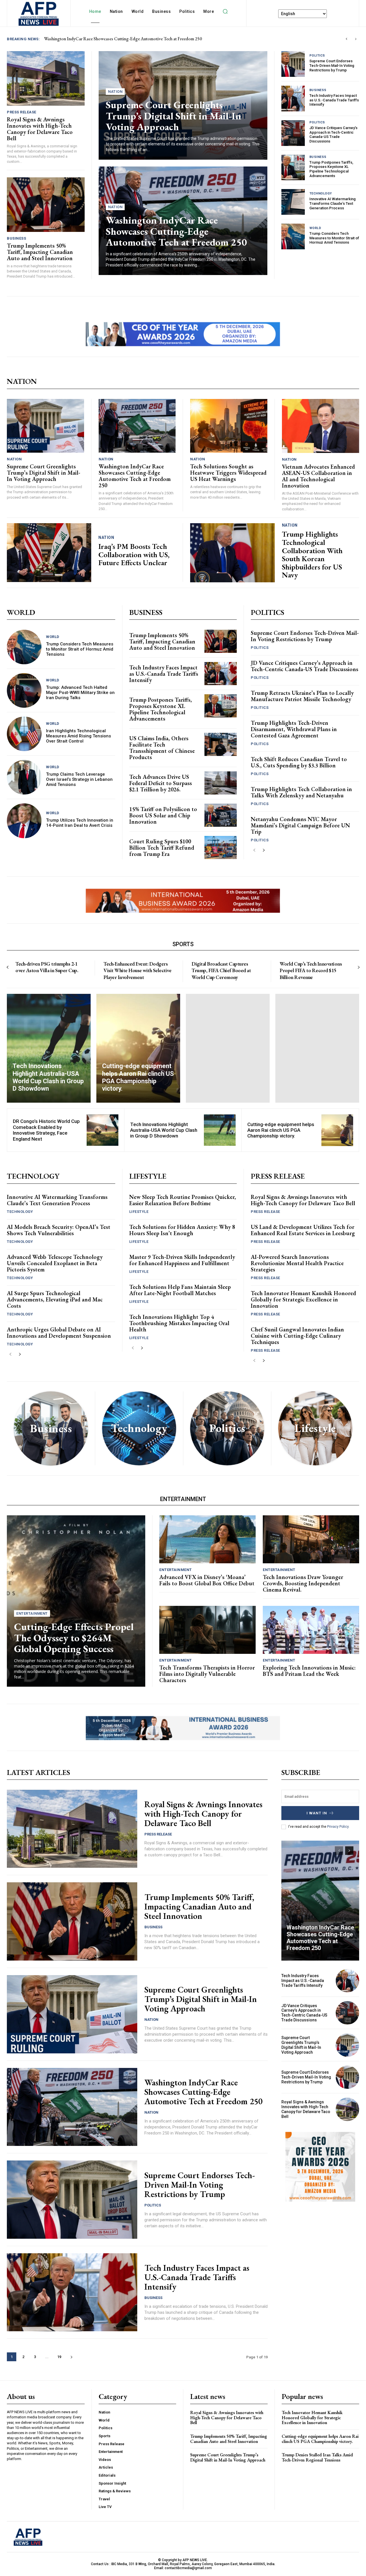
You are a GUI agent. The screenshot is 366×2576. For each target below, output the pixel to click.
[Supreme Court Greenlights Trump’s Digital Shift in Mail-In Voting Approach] (45, 426)
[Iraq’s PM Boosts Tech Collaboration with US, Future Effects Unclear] (49, 553)
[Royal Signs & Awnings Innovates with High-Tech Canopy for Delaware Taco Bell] (46, 78)
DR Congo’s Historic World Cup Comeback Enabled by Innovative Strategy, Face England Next (46, 1130)
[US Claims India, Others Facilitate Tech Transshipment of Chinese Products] (221, 744)
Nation (115, 92)
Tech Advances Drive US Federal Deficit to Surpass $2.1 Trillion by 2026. (161, 783)
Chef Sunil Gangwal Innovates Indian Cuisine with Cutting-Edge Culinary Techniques (297, 1336)
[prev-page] (254, 850)
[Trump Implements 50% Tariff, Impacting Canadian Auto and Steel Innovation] (46, 204)
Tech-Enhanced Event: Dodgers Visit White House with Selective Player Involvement (137, 970)
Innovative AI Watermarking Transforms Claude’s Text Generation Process (333, 203)
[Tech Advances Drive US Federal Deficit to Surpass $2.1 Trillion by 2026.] (221, 783)
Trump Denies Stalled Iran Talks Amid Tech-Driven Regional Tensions (317, 2458)
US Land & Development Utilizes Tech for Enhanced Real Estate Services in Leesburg (303, 1230)
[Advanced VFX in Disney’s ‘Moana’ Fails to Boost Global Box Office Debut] (207, 1539)
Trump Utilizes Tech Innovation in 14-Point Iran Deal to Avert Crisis (80, 823)
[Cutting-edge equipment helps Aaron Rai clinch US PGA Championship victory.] (138, 1048)
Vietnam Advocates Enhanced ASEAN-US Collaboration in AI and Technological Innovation (318, 476)
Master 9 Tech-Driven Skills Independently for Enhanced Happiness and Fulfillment (182, 1260)
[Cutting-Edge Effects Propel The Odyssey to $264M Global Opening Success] (76, 1601)
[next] (356, 39)
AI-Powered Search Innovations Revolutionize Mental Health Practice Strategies (297, 1263)
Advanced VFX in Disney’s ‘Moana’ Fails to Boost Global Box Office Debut (207, 1580)
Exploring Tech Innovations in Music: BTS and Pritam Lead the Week (309, 1671)
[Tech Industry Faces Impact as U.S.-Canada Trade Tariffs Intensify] (293, 99)
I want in (317, 1813)
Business (16, 238)
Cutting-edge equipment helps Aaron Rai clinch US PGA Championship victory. (281, 1130)
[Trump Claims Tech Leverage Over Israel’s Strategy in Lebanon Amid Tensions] (24, 777)
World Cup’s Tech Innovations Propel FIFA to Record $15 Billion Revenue (311, 970)
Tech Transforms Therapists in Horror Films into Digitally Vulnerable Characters (207, 1674)
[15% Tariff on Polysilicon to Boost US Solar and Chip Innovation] (221, 815)
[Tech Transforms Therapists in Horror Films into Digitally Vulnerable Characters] (207, 1630)
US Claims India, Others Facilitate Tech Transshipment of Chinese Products (162, 748)
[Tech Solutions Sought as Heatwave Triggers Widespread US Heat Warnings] (229, 426)
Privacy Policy (338, 1827)
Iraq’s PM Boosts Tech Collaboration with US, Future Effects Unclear (134, 554)
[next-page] (263, 850)
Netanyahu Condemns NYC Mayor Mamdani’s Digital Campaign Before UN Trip (300, 825)
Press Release (22, 112)
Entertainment (32, 1613)
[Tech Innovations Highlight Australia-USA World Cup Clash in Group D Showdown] (49, 1048)
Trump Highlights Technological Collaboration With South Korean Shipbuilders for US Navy (312, 554)
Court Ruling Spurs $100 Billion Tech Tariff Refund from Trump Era (162, 848)
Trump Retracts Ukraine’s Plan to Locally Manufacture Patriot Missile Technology (302, 696)
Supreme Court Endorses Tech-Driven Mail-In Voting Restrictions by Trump (332, 65)
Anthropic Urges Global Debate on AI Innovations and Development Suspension (59, 1333)
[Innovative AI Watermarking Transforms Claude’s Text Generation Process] (293, 202)
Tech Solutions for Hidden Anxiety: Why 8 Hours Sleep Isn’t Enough (182, 1230)
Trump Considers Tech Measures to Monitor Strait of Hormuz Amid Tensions (334, 238)
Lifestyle (139, 1212)
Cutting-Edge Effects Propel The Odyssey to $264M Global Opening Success (74, 1638)
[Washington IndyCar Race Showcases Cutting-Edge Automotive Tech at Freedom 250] (137, 426)
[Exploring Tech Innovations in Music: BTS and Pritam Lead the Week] (311, 1630)
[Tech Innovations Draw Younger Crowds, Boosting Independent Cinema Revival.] (311, 1539)
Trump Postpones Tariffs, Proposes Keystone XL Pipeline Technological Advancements (331, 169)
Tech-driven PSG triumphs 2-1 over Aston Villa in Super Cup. (47, 967)
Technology (321, 193)
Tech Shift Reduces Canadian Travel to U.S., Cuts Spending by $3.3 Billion (299, 762)
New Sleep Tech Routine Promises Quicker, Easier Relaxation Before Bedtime (183, 1200)
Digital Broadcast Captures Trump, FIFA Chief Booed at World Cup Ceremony (221, 970)
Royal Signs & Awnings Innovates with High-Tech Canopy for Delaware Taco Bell (119, 39)
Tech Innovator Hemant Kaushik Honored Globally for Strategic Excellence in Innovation (303, 1299)
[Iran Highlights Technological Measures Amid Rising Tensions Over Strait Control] (24, 734)
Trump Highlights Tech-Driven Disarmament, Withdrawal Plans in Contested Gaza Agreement (294, 729)
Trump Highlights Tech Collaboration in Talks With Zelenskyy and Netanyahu (301, 792)
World (315, 228)
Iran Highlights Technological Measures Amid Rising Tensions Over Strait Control (78, 736)
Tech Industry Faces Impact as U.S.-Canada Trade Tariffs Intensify (334, 100)
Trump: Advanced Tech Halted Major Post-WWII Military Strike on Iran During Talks (80, 693)
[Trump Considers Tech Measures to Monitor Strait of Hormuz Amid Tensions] (293, 236)
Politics (317, 56)
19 (59, 2357)
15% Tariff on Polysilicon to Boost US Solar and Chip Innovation (163, 815)
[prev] (346, 39)
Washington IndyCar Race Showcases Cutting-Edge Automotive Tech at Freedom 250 (176, 231)
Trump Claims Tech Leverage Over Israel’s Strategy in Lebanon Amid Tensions (79, 779)
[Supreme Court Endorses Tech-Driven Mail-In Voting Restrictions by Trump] (293, 64)
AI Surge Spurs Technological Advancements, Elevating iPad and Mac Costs (55, 1299)
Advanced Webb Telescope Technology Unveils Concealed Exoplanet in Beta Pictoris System (55, 1263)
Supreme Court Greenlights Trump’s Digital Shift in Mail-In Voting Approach (173, 116)
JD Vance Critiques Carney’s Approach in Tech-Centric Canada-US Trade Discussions (333, 135)
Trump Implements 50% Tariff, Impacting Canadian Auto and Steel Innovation (40, 252)
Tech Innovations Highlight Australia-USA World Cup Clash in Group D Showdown (164, 1130)
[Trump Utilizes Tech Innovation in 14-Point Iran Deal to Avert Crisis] (24, 821)
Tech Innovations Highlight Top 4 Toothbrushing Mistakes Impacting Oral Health (179, 1323)
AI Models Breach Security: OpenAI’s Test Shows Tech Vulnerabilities (59, 1230)
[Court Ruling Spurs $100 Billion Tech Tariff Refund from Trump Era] (221, 847)
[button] (225, 11)
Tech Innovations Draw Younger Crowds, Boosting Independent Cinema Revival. (303, 1583)
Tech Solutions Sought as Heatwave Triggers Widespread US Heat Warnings (228, 473)
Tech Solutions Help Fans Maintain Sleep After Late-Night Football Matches (180, 1290)
